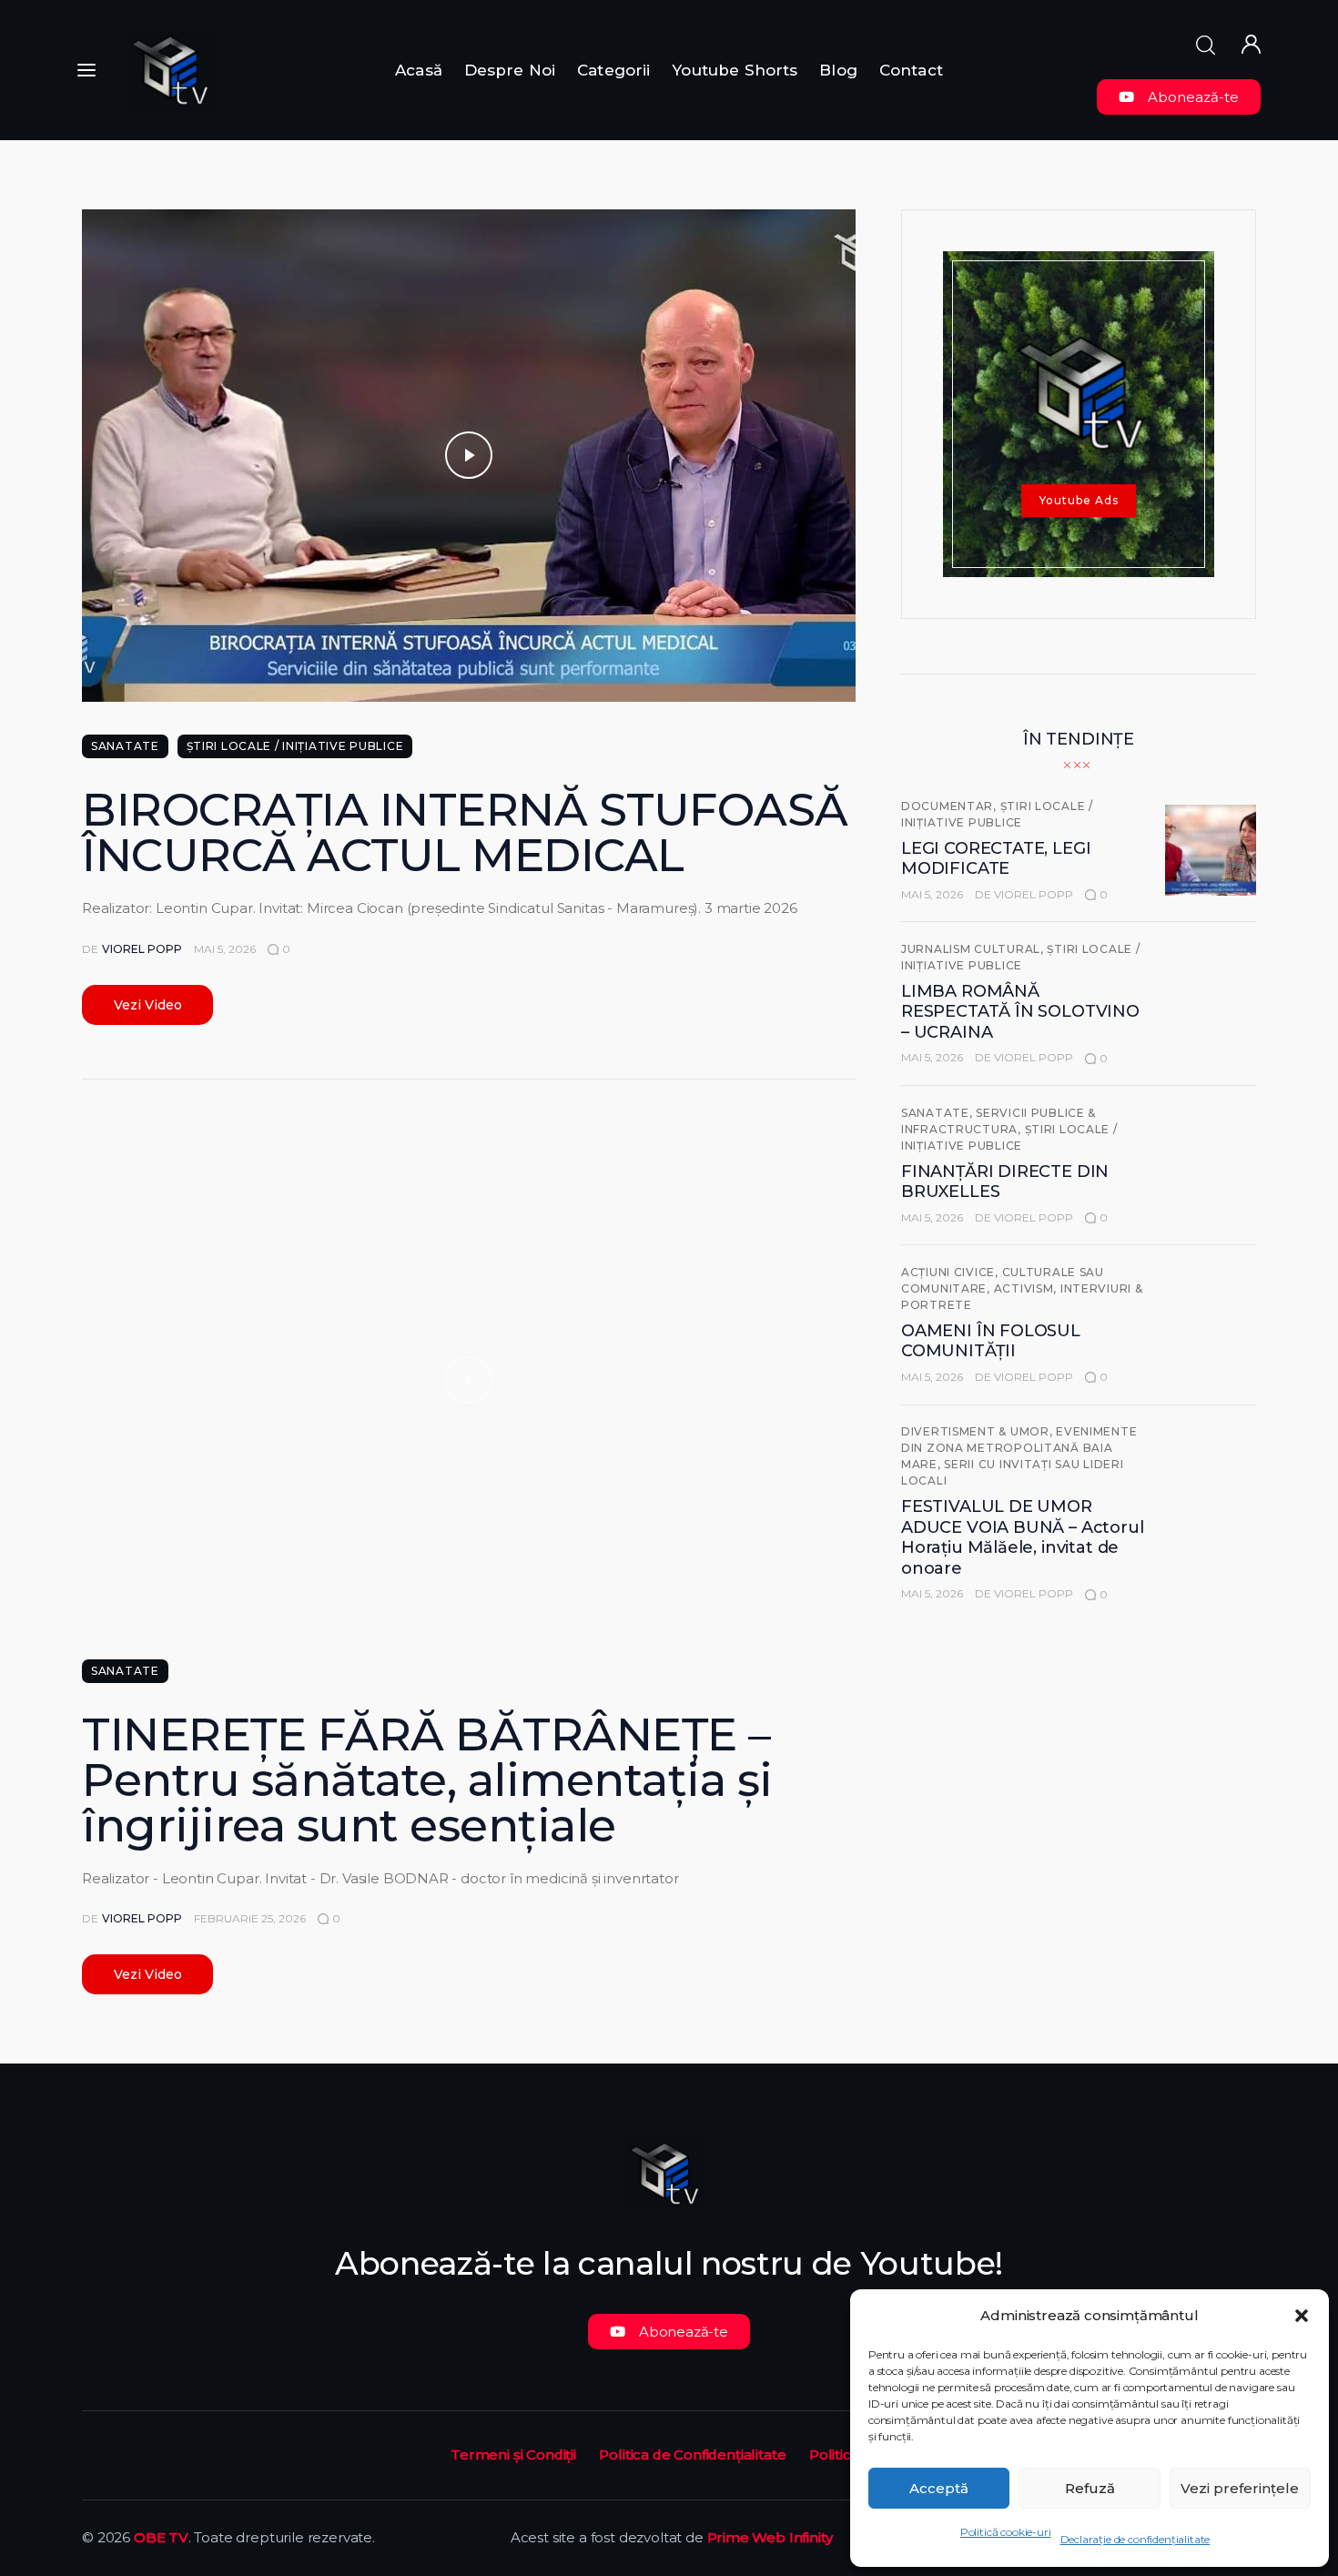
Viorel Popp (1034, 894)
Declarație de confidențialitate (1135, 2539)
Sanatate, (938, 1113)
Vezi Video (148, 1005)
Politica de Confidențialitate (692, 2454)
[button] (1302, 2316)
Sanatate (125, 746)
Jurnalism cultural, (974, 949)
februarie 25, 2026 (250, 1918)
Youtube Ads (1079, 500)
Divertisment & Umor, (978, 1431)
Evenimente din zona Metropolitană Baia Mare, (1019, 1448)
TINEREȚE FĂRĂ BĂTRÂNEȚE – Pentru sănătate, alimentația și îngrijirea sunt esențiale (427, 1780)
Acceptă (939, 2488)
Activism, (1027, 1288)
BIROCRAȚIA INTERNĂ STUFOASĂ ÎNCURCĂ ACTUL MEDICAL (465, 832)
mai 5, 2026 (225, 949)
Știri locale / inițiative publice (295, 746)
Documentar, (951, 806)
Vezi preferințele (1240, 2488)
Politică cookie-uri (1006, 2532)
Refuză (1090, 2488)
